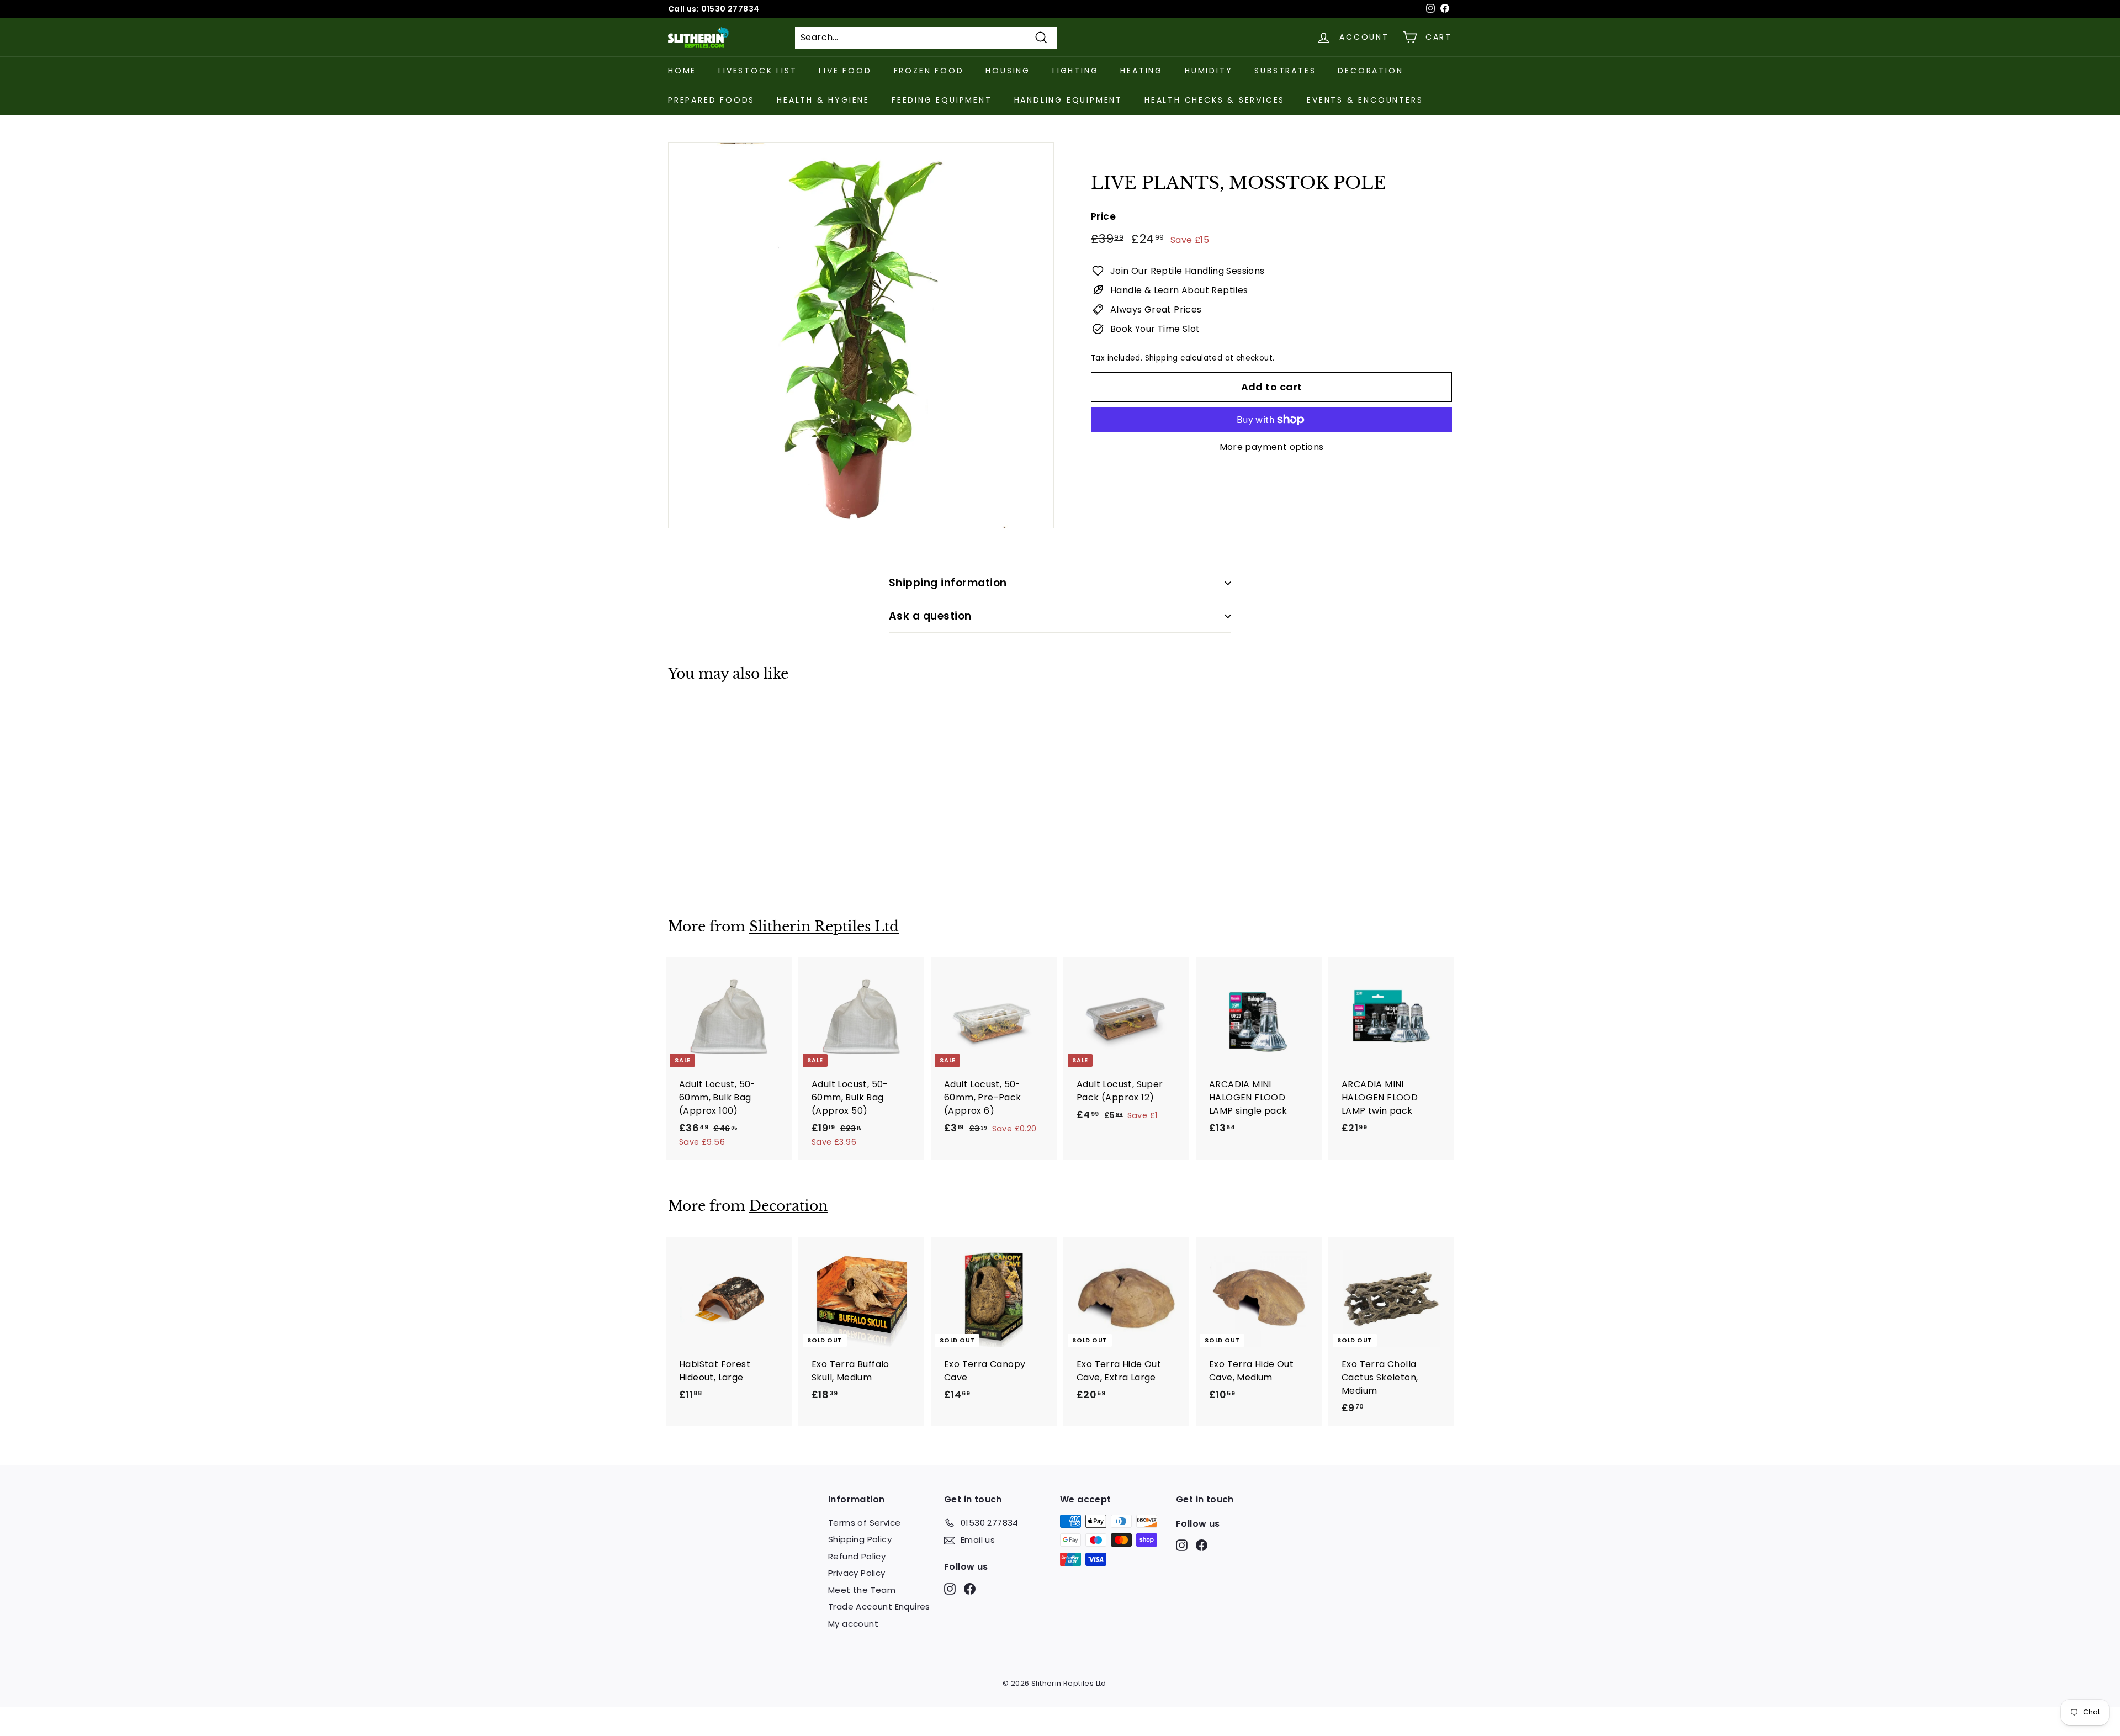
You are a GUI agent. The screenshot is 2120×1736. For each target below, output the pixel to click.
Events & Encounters (1365, 100)
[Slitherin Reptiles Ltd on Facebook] (970, 1588)
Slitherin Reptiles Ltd (824, 927)
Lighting (1075, 71)
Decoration (1370, 71)
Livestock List (757, 71)
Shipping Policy (860, 1539)
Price (1103, 216)
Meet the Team (862, 1590)
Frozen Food (929, 71)
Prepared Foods (711, 100)
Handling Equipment (1068, 100)
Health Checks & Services (1215, 100)
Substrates (1285, 71)
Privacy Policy (857, 1573)
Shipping (1162, 358)
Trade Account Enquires (879, 1607)
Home (682, 71)
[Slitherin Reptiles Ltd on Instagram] (950, 1588)
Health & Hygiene (823, 100)
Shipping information (948, 583)
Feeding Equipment (942, 100)
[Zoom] (861, 335)
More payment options (1272, 447)
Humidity (1209, 71)
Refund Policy (857, 1556)
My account (853, 1624)
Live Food (845, 71)
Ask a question (930, 616)
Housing (1008, 71)
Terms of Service (864, 1523)
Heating (1141, 71)
